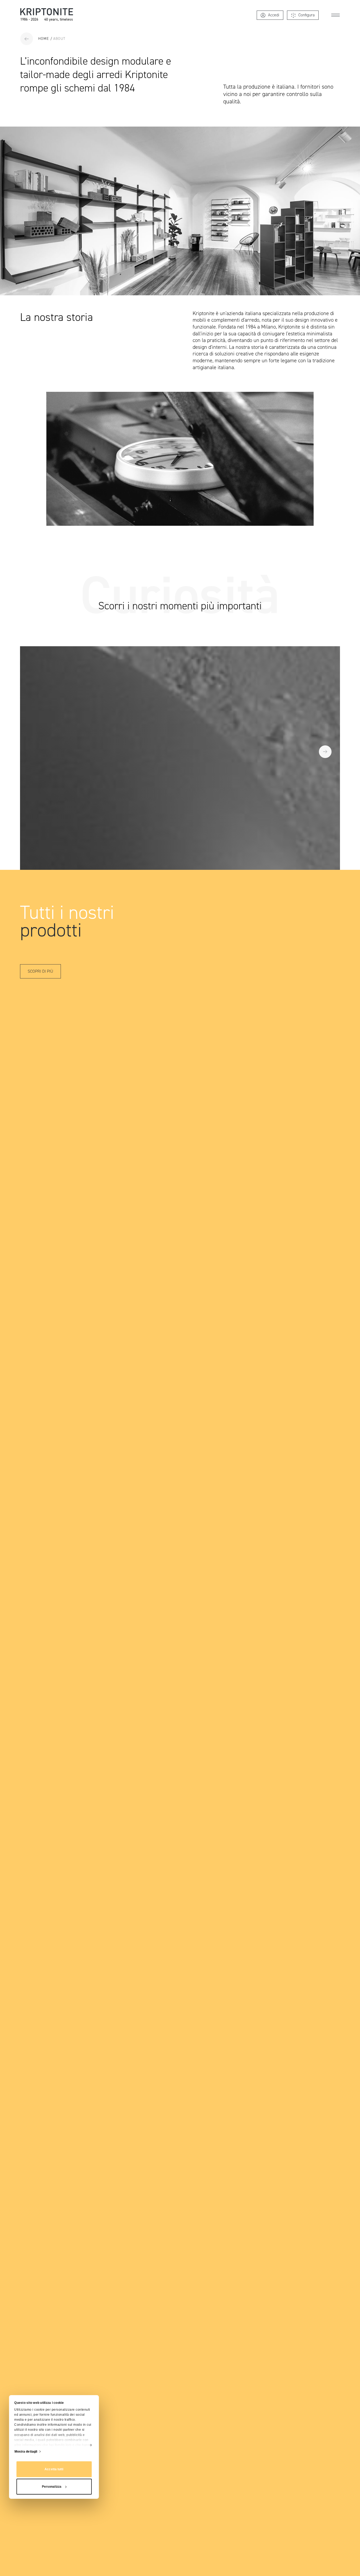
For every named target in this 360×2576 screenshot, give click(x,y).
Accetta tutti (54, 2469)
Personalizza (52, 2487)
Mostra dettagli (26, 2452)
